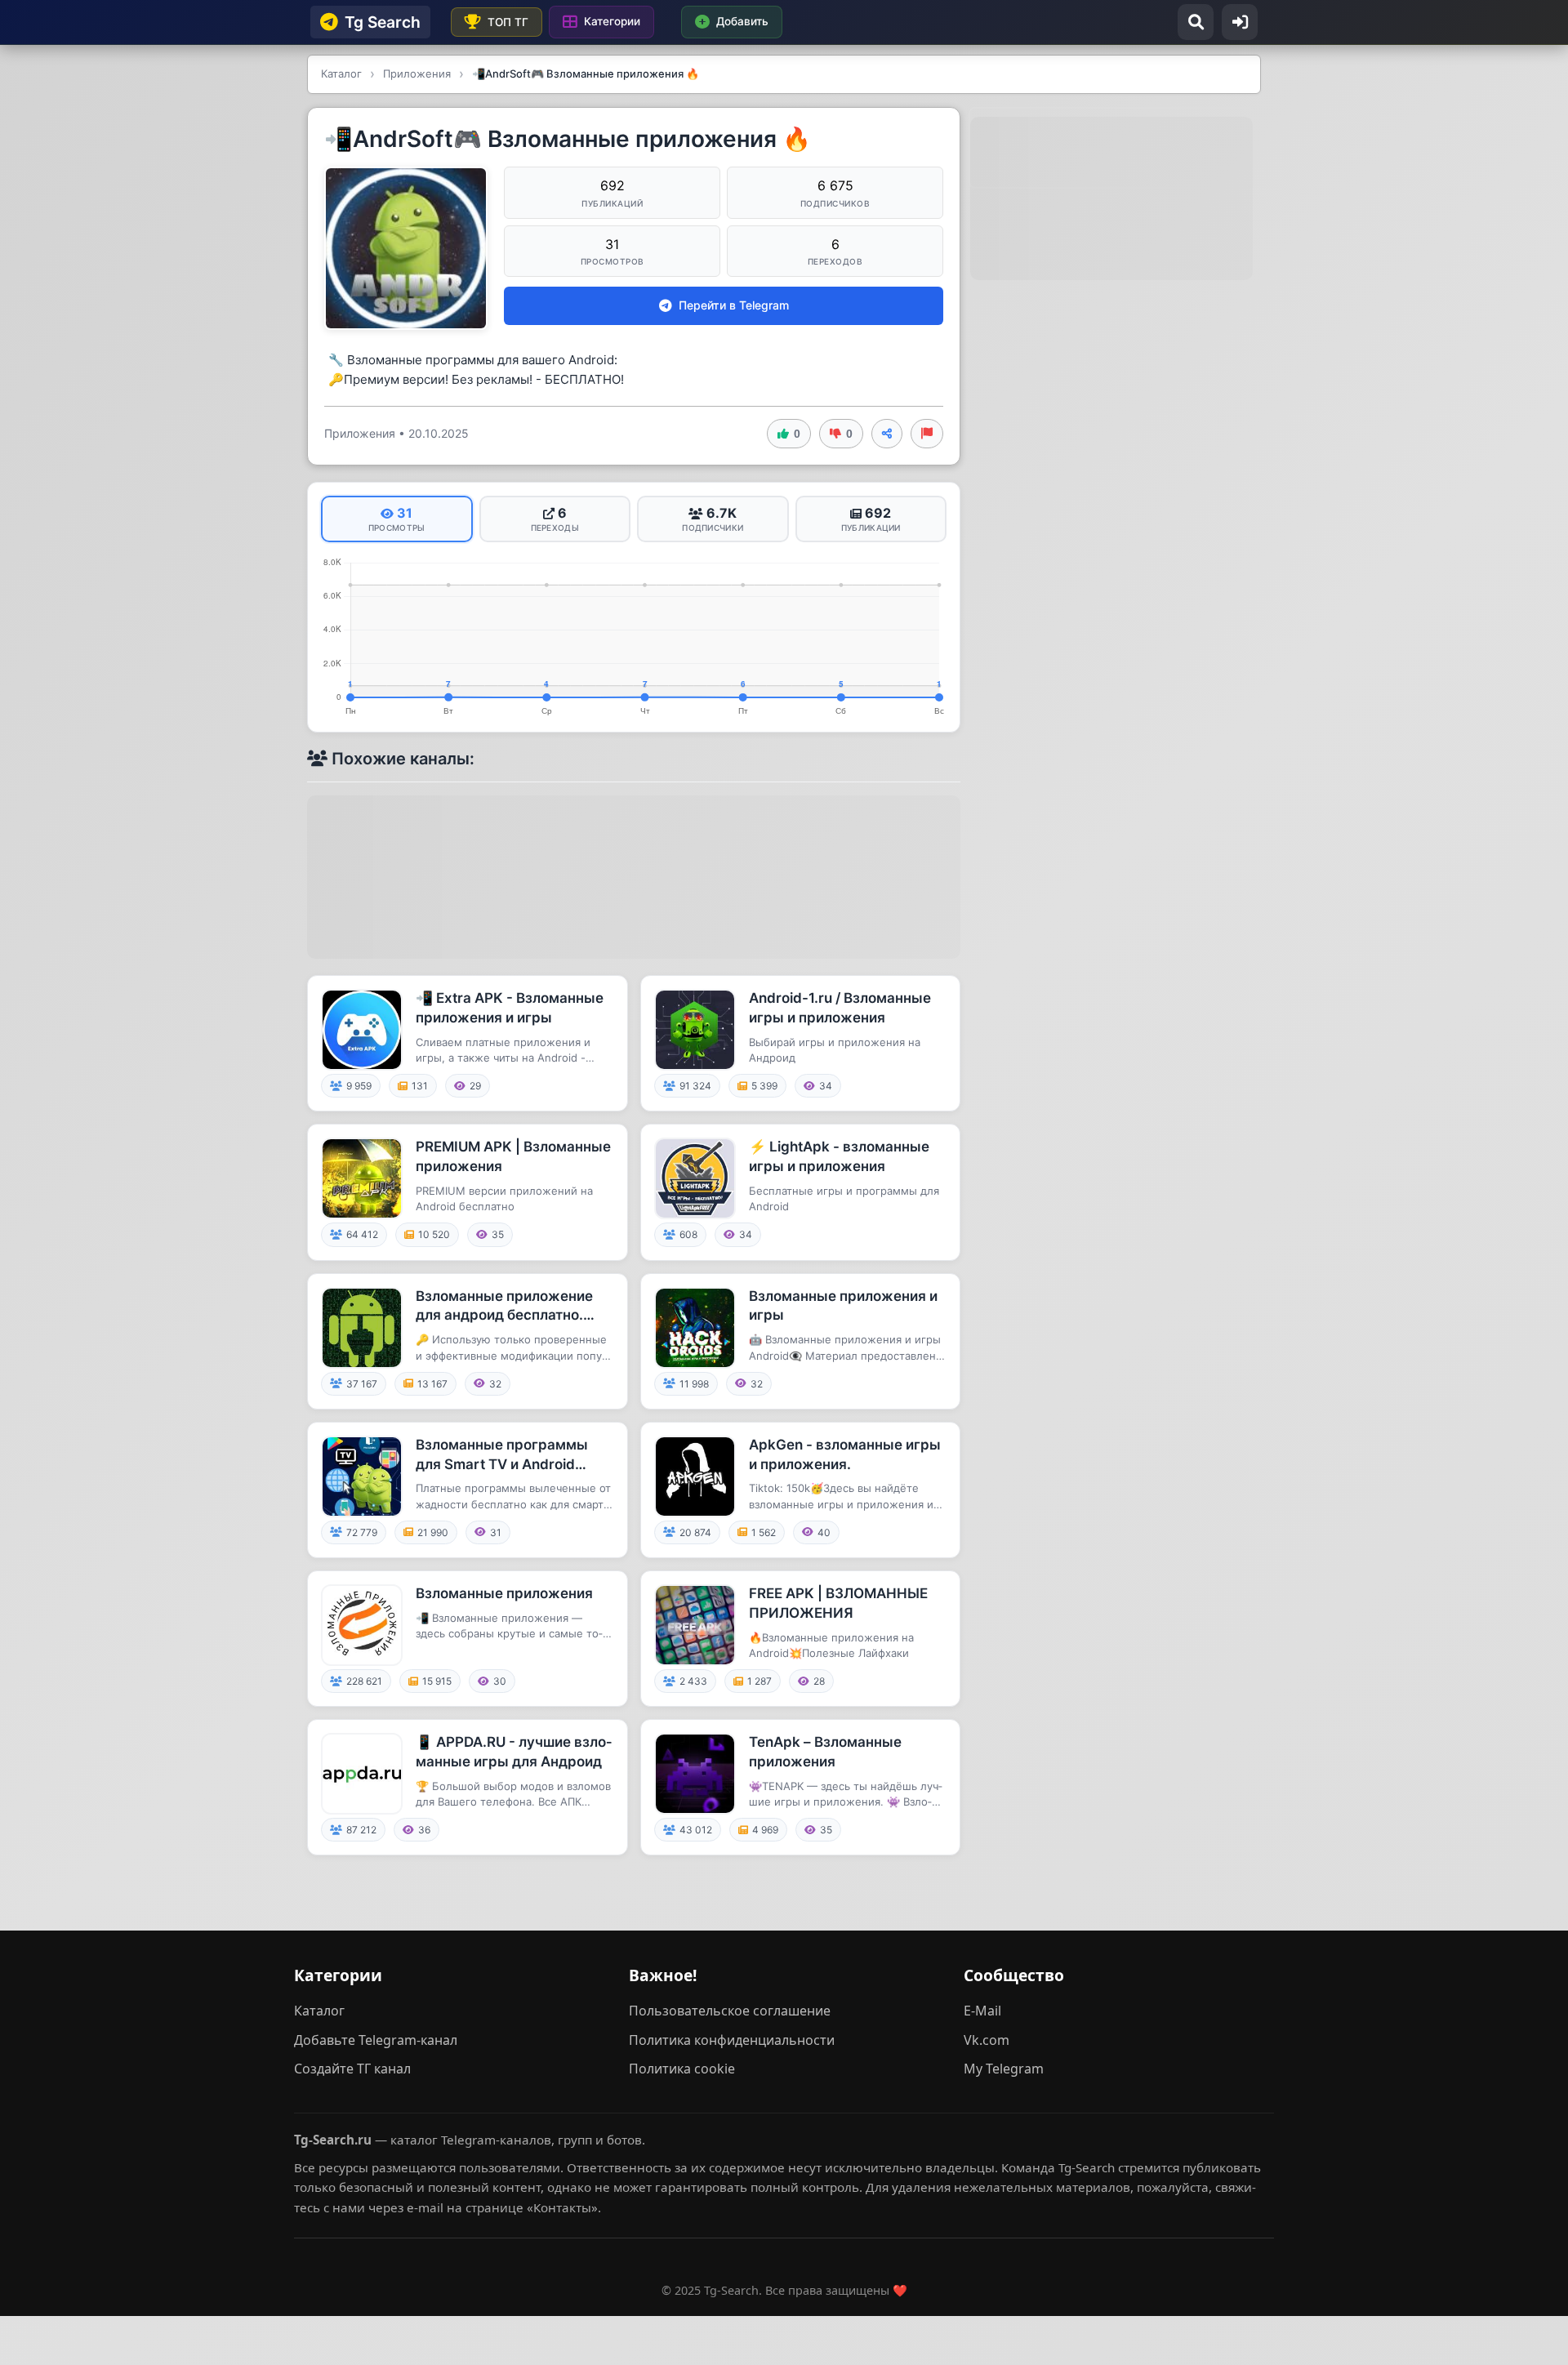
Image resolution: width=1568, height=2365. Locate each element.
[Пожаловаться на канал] (927, 434)
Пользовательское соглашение (730, 2011)
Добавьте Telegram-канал (376, 2040)
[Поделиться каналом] (887, 434)
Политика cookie (682, 2069)
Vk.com (987, 2040)
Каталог (319, 2011)
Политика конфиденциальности (732, 2040)
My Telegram (1004, 2069)
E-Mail (982, 2011)
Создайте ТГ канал (352, 2069)
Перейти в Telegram (734, 305)
